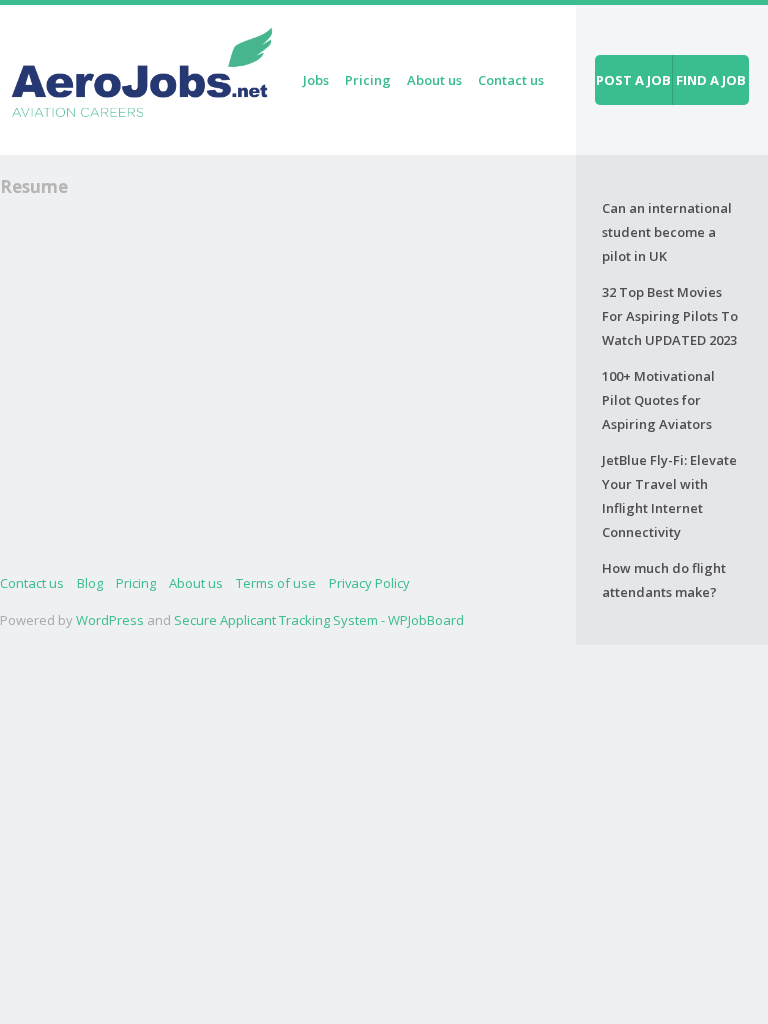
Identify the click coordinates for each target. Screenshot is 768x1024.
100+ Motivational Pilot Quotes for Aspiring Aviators (658, 400)
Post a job (633, 80)
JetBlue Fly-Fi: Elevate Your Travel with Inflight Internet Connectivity (669, 496)
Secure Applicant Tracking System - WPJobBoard (319, 620)
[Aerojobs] (141, 76)
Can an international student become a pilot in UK (667, 232)
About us (434, 80)
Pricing (368, 80)
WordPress (110, 620)
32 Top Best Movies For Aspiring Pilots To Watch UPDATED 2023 (670, 316)
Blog (90, 583)
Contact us (511, 80)
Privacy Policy (369, 583)
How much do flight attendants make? (664, 580)
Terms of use (276, 583)
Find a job (711, 80)
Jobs (316, 80)
